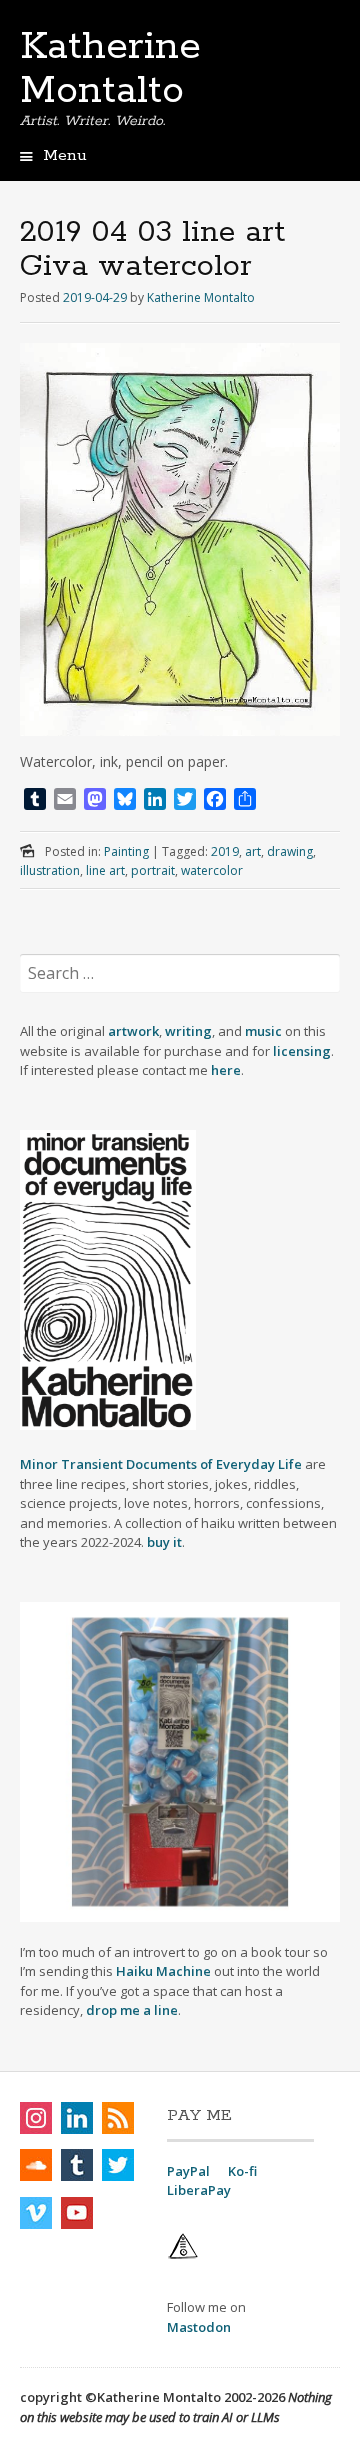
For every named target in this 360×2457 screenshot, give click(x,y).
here (226, 1070)
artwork (133, 1031)
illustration (50, 870)
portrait (153, 870)
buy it (164, 1542)
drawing (290, 851)
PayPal (188, 2171)
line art (105, 870)
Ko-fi (242, 2171)
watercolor (212, 870)
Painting (126, 851)
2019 (225, 851)
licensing (302, 1051)
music (265, 1031)
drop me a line (132, 2010)
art (253, 851)
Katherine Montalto (110, 69)
